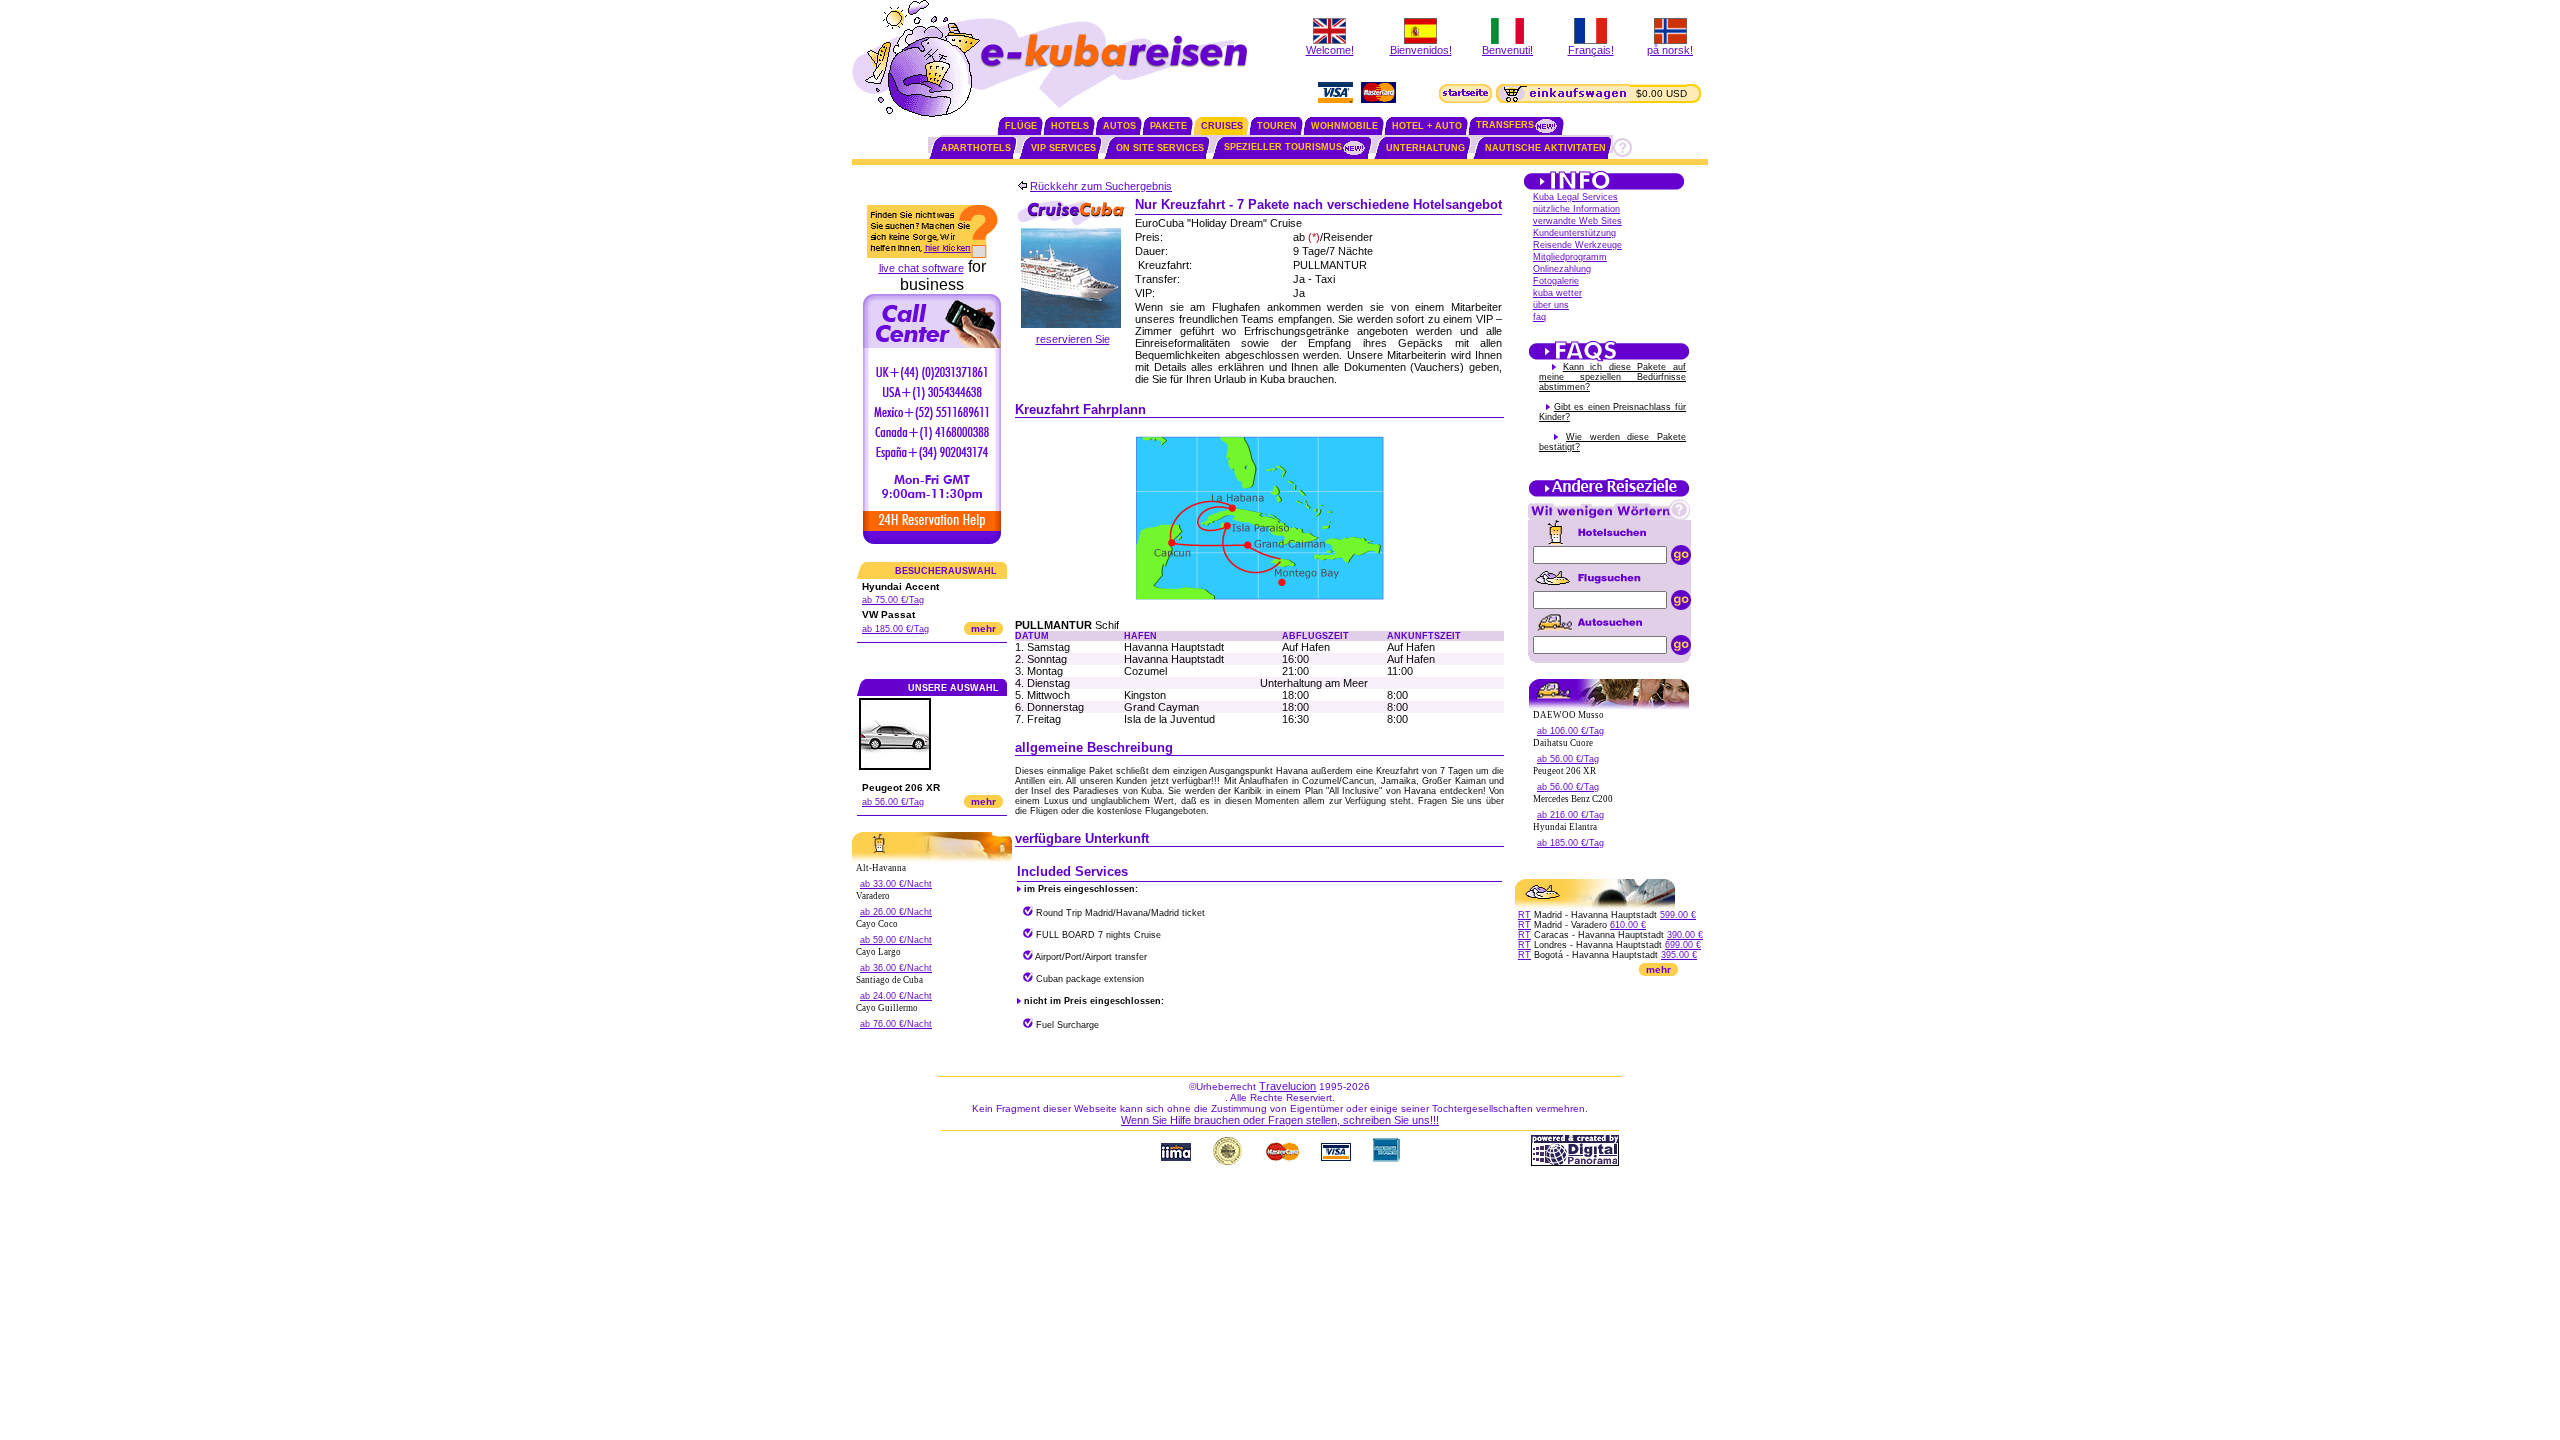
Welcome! (1330, 50)
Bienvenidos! (1421, 50)
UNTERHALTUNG (1425, 148)
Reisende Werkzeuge (1577, 245)
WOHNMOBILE (1344, 126)
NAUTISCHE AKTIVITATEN (1545, 148)
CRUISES (1222, 126)
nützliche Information (1576, 209)
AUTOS (1119, 126)
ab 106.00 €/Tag (1570, 731)
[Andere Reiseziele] (1609, 495)
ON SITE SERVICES (1160, 148)
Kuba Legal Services (1575, 197)
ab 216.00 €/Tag (1570, 815)
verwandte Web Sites (1577, 221)
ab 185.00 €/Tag (895, 629)
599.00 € (1678, 915)
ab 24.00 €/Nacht (896, 996)
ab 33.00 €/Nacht (896, 884)
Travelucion (1287, 1086)
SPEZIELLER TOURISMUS (1283, 147)
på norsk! (1670, 50)
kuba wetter (1557, 293)
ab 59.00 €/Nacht (896, 940)
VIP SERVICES (1063, 148)
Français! (1591, 50)
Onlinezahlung (1562, 269)
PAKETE (1168, 126)
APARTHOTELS (976, 148)
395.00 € (1679, 955)
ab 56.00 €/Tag (893, 802)
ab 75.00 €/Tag (893, 600)
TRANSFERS (1505, 125)
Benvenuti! (1507, 50)
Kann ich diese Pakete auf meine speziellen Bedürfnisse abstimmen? (1612, 377)
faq (1539, 317)
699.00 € (1683, 945)
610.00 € (1628, 925)
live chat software (921, 268)
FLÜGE (1021, 126)
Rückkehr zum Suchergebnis (1101, 186)
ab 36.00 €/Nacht (896, 968)
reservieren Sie (1073, 339)
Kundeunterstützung (1574, 233)
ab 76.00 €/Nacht (896, 1024)
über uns (1551, 305)
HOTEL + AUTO (1427, 126)
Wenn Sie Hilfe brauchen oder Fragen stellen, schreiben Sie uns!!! (1280, 1120)
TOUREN (1277, 126)
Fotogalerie (1556, 281)
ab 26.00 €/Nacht (896, 912)
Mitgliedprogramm (1570, 257)
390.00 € (1685, 935)
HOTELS (1070, 126)
